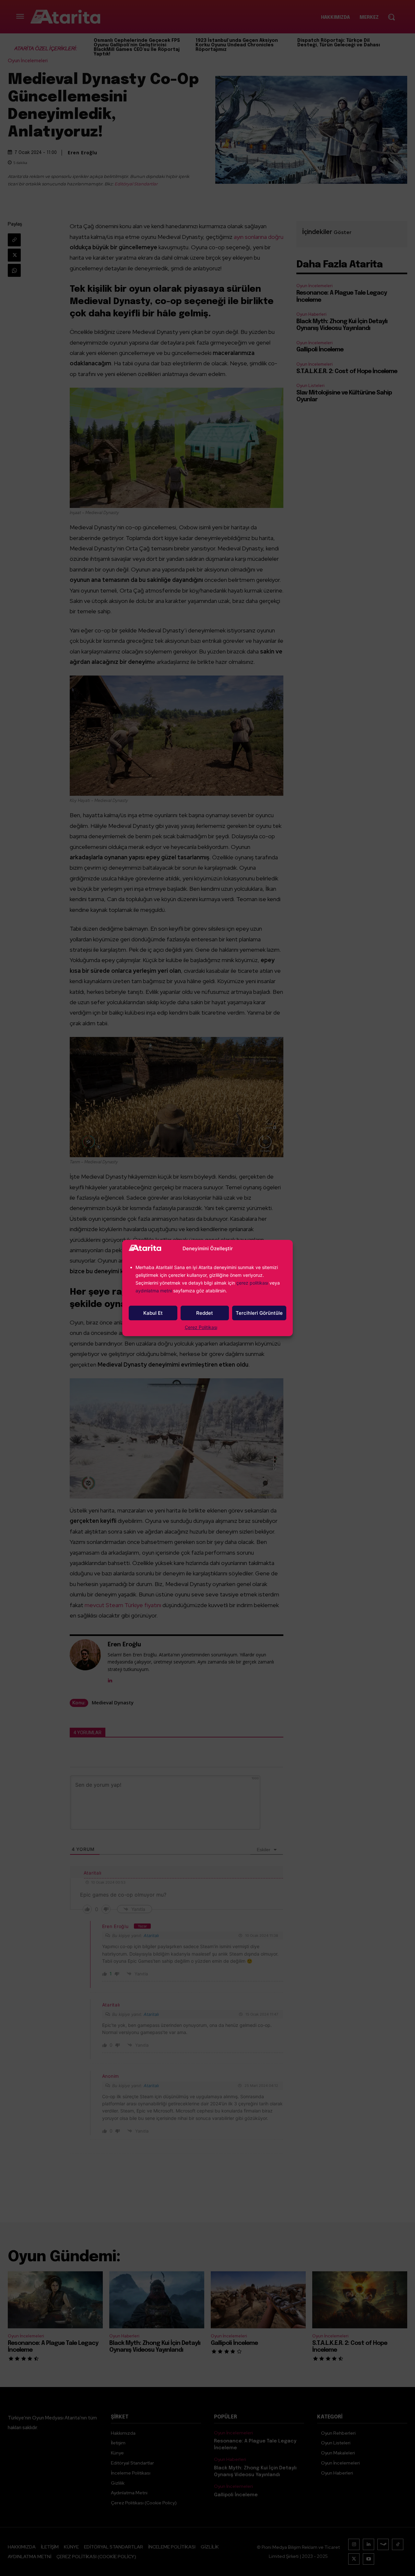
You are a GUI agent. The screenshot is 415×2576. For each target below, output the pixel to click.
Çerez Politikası (201, 1327)
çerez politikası (252, 1283)
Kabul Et (153, 1313)
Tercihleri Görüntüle (259, 1313)
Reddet (205, 1313)
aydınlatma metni (154, 1291)
